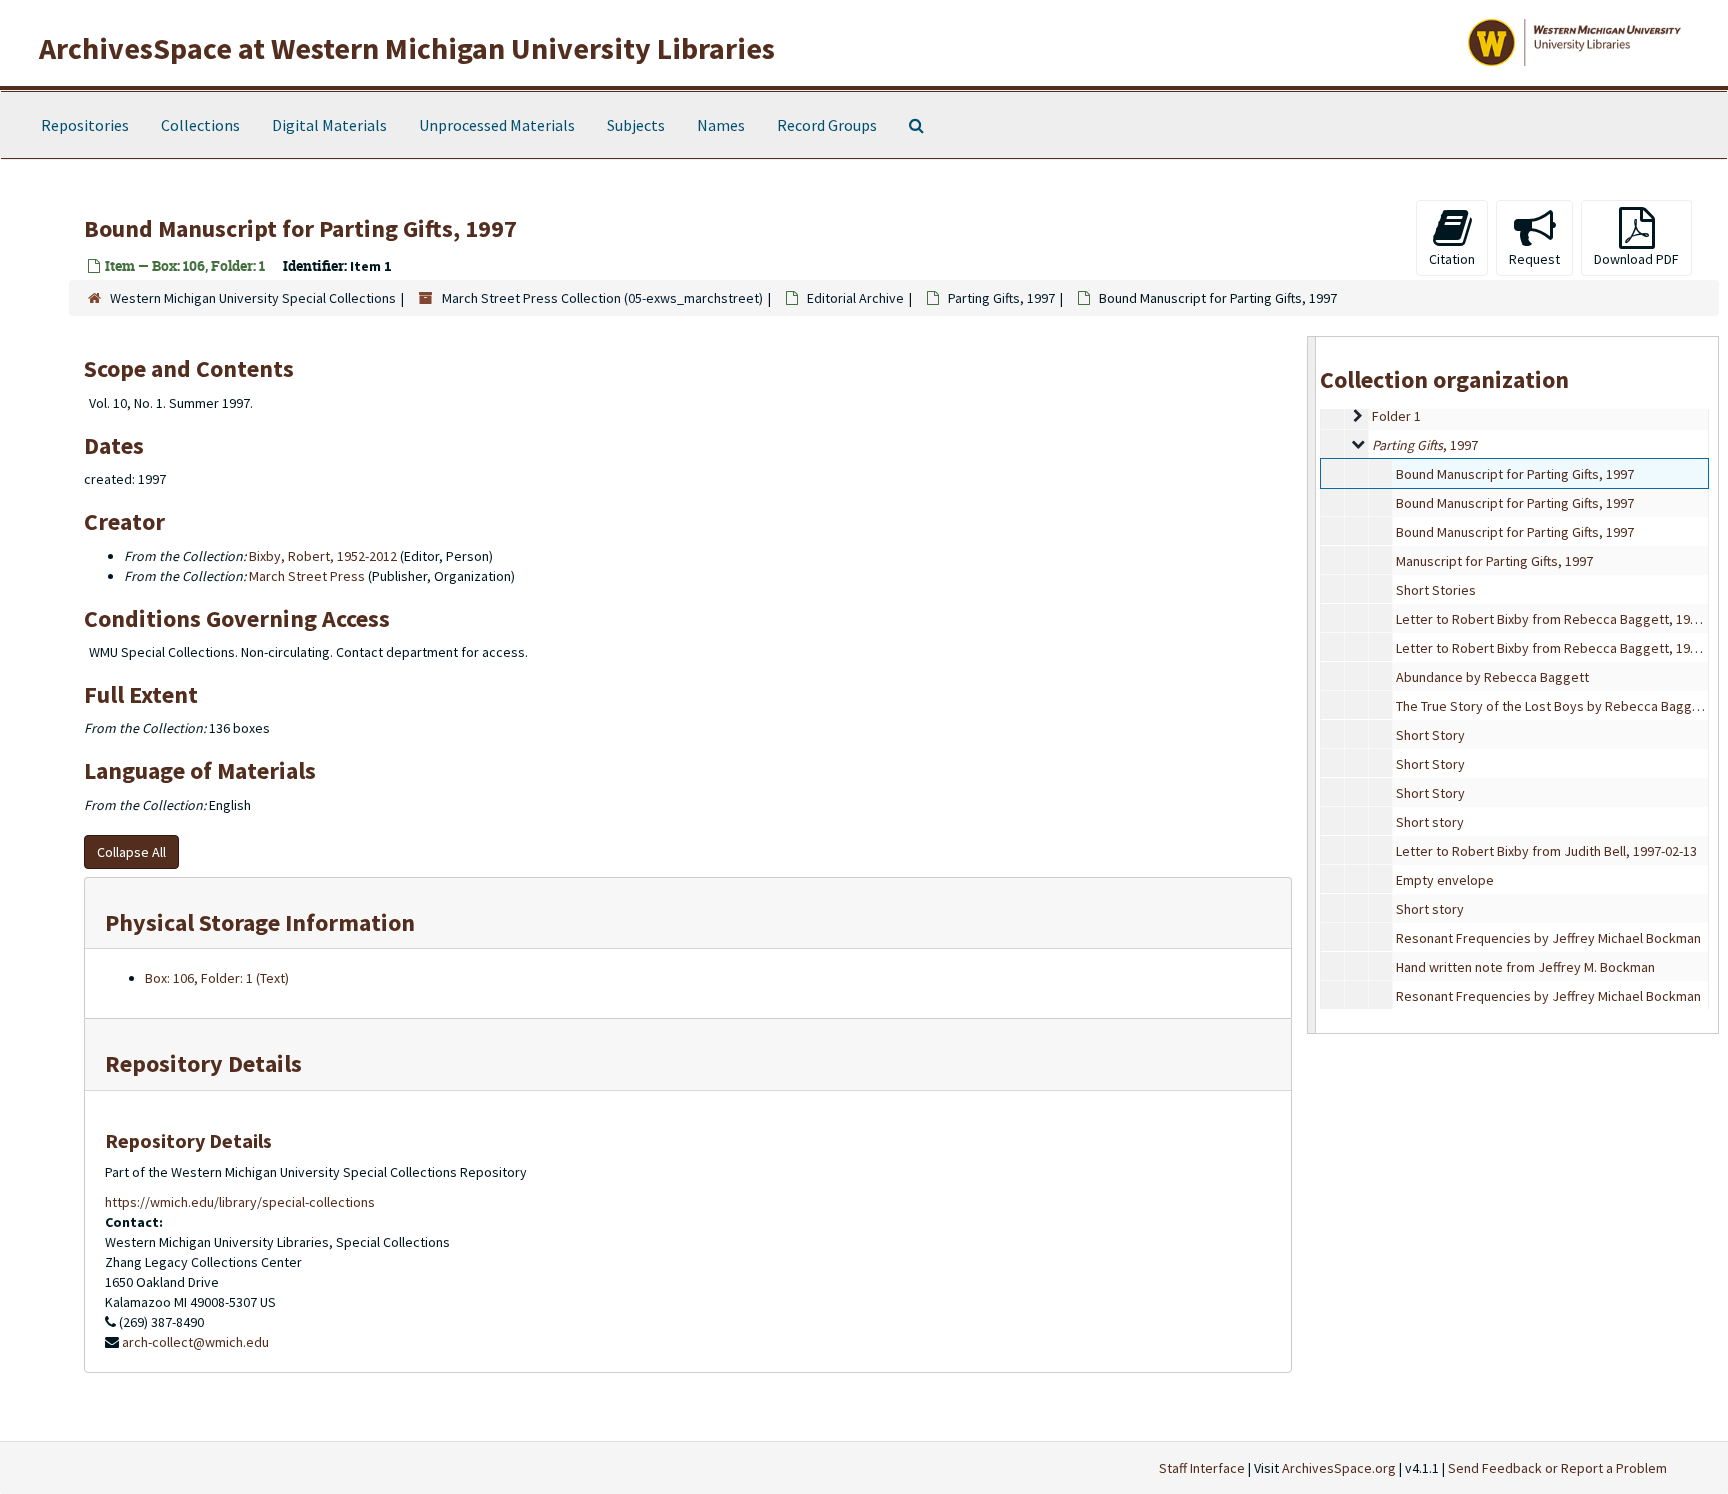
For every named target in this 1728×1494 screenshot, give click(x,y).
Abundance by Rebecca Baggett (1492, 677)
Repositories (85, 125)
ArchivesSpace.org (1339, 1468)
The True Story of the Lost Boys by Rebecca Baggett (1553, 706)
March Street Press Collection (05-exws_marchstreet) (602, 298)
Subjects (636, 125)
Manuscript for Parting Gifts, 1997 (1494, 561)
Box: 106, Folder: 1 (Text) (217, 978)
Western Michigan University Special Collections (253, 298)
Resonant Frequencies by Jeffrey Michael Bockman (1548, 938)
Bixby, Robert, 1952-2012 (323, 556)
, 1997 (1001, 298)
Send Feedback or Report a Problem (1557, 1468)
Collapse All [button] (131, 852)
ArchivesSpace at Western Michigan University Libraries (407, 48)
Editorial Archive (855, 298)
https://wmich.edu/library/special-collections (240, 1202)
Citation (1452, 259)
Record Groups (827, 125)
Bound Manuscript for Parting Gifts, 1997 (1515, 474)
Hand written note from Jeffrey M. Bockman (1525, 967)
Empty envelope (1445, 880)
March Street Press (307, 576)
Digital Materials (329, 125)
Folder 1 (1396, 416)
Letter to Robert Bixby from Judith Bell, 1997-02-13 (1546, 851)
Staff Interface (1202, 1468)
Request (1534, 259)
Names (721, 125)
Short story (1430, 822)
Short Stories (1436, 590)
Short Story (1430, 735)
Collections (200, 125)
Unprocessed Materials (497, 125)
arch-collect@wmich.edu (195, 1342)
